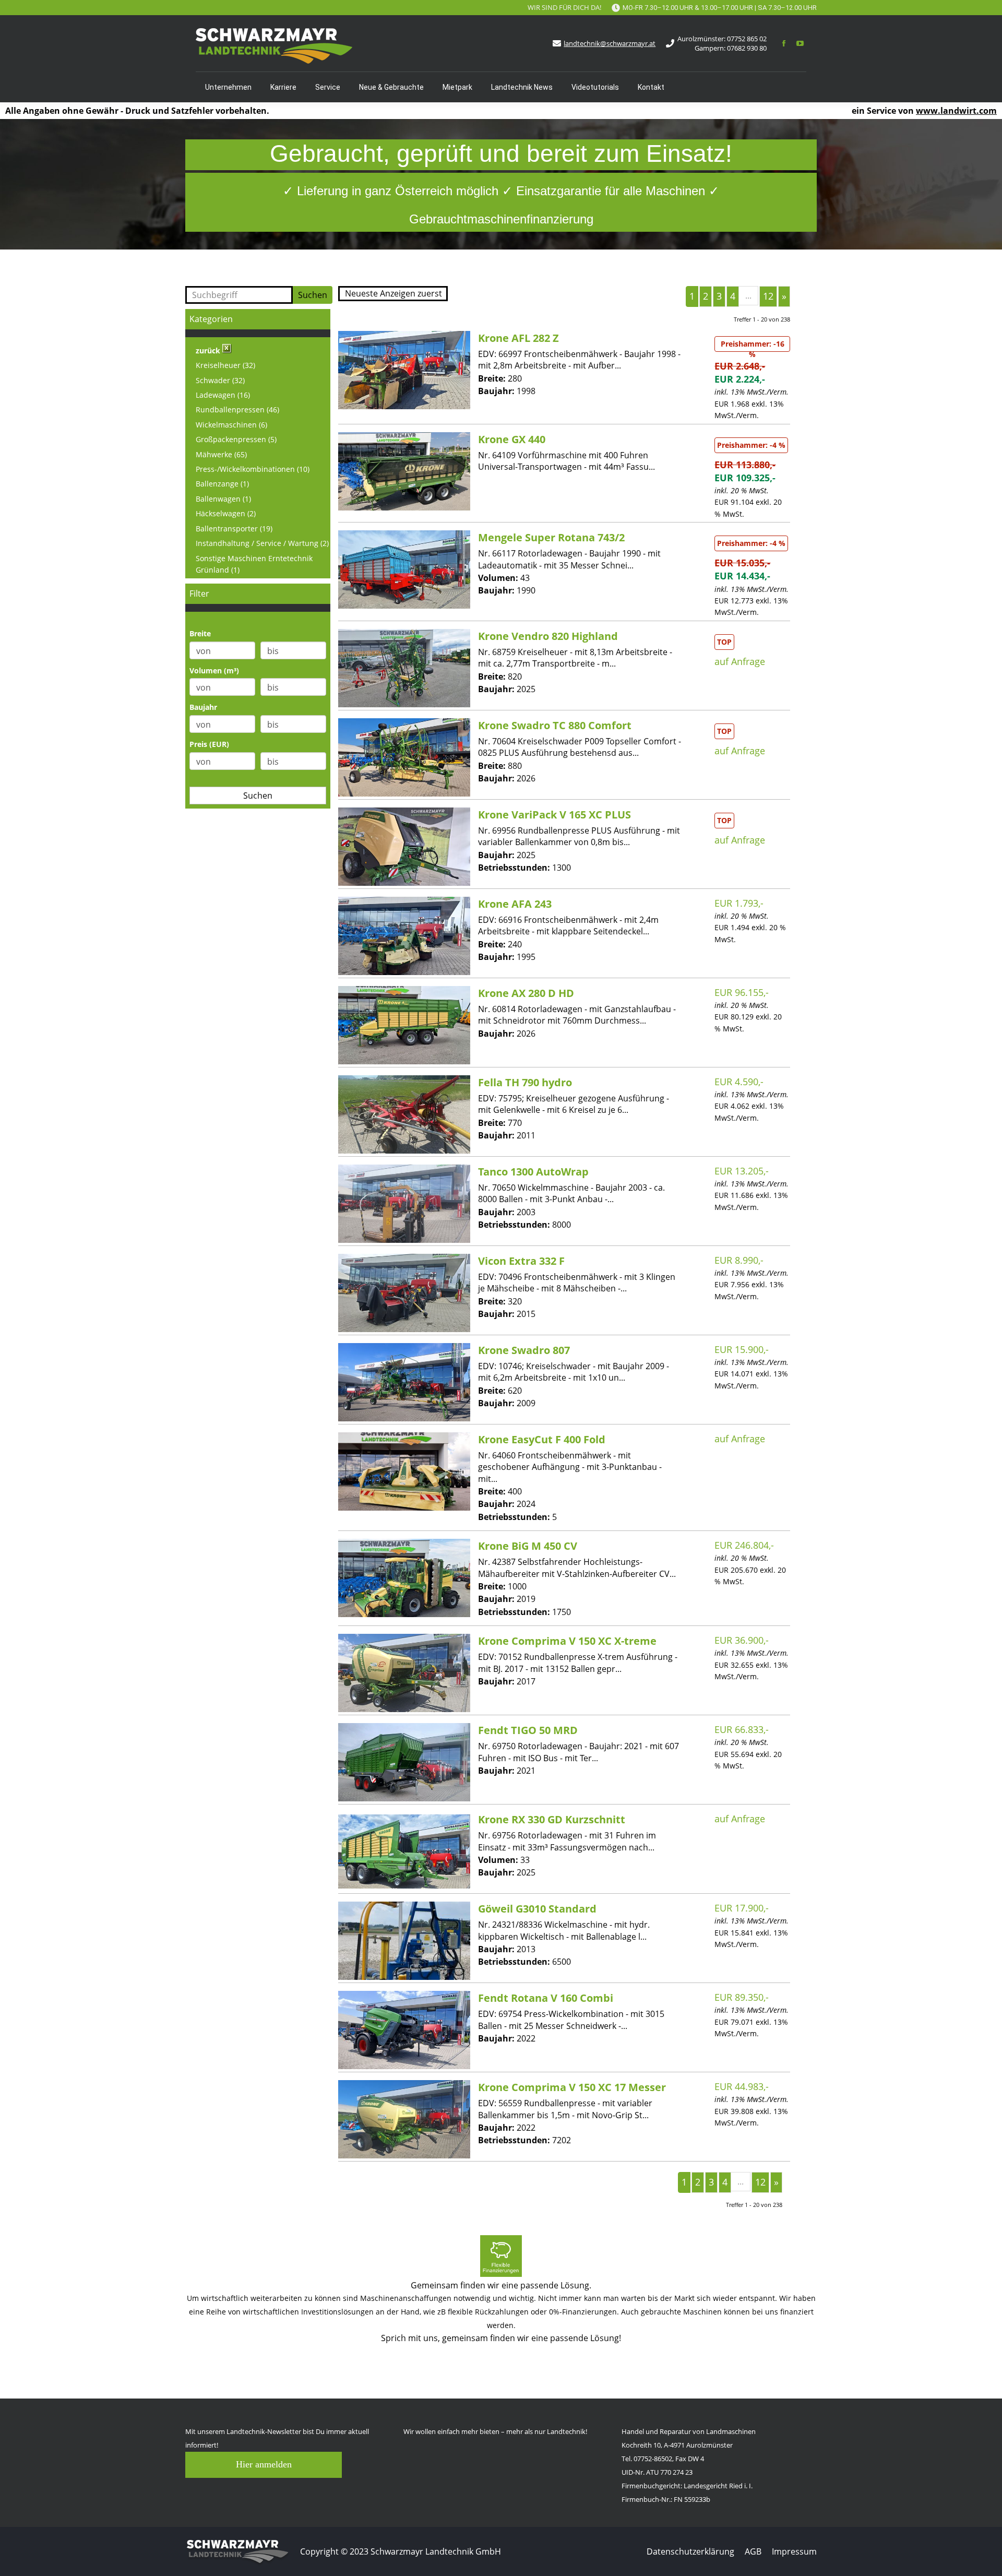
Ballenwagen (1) (223, 499)
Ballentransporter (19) (234, 529)
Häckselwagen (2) (226, 513)
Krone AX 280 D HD (526, 993)
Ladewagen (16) (223, 395)
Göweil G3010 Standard (537, 1909)
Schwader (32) (220, 380)
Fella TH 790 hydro (525, 1082)
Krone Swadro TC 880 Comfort (555, 725)
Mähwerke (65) (221, 454)
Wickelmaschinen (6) (231, 425)
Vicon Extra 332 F (521, 1261)
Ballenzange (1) (222, 484)
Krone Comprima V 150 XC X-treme (567, 1641)
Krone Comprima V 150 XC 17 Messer (572, 2087)
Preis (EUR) (209, 744)
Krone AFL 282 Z (518, 338)
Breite (200, 633)
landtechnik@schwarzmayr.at (610, 43)
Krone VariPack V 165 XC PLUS (554, 815)
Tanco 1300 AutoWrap (533, 1172)
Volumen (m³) (214, 670)
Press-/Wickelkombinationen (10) (253, 469)
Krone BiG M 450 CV (528, 1546)
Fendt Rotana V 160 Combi (546, 1998)
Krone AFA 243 (515, 904)
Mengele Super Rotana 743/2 (551, 537)
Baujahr (203, 707)
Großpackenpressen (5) (236, 439)
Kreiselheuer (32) (225, 365)
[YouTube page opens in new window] (800, 43)
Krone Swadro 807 (524, 1350)
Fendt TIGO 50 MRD (528, 1730)
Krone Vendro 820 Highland (548, 636)
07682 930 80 (747, 48)
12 (768, 296)
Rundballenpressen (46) (237, 409)
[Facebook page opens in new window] (784, 43)
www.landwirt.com (956, 111)
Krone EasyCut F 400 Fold (542, 1439)
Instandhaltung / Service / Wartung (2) (262, 543)
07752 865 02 (747, 39)
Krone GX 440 (512, 439)
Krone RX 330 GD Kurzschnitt (552, 1819)
